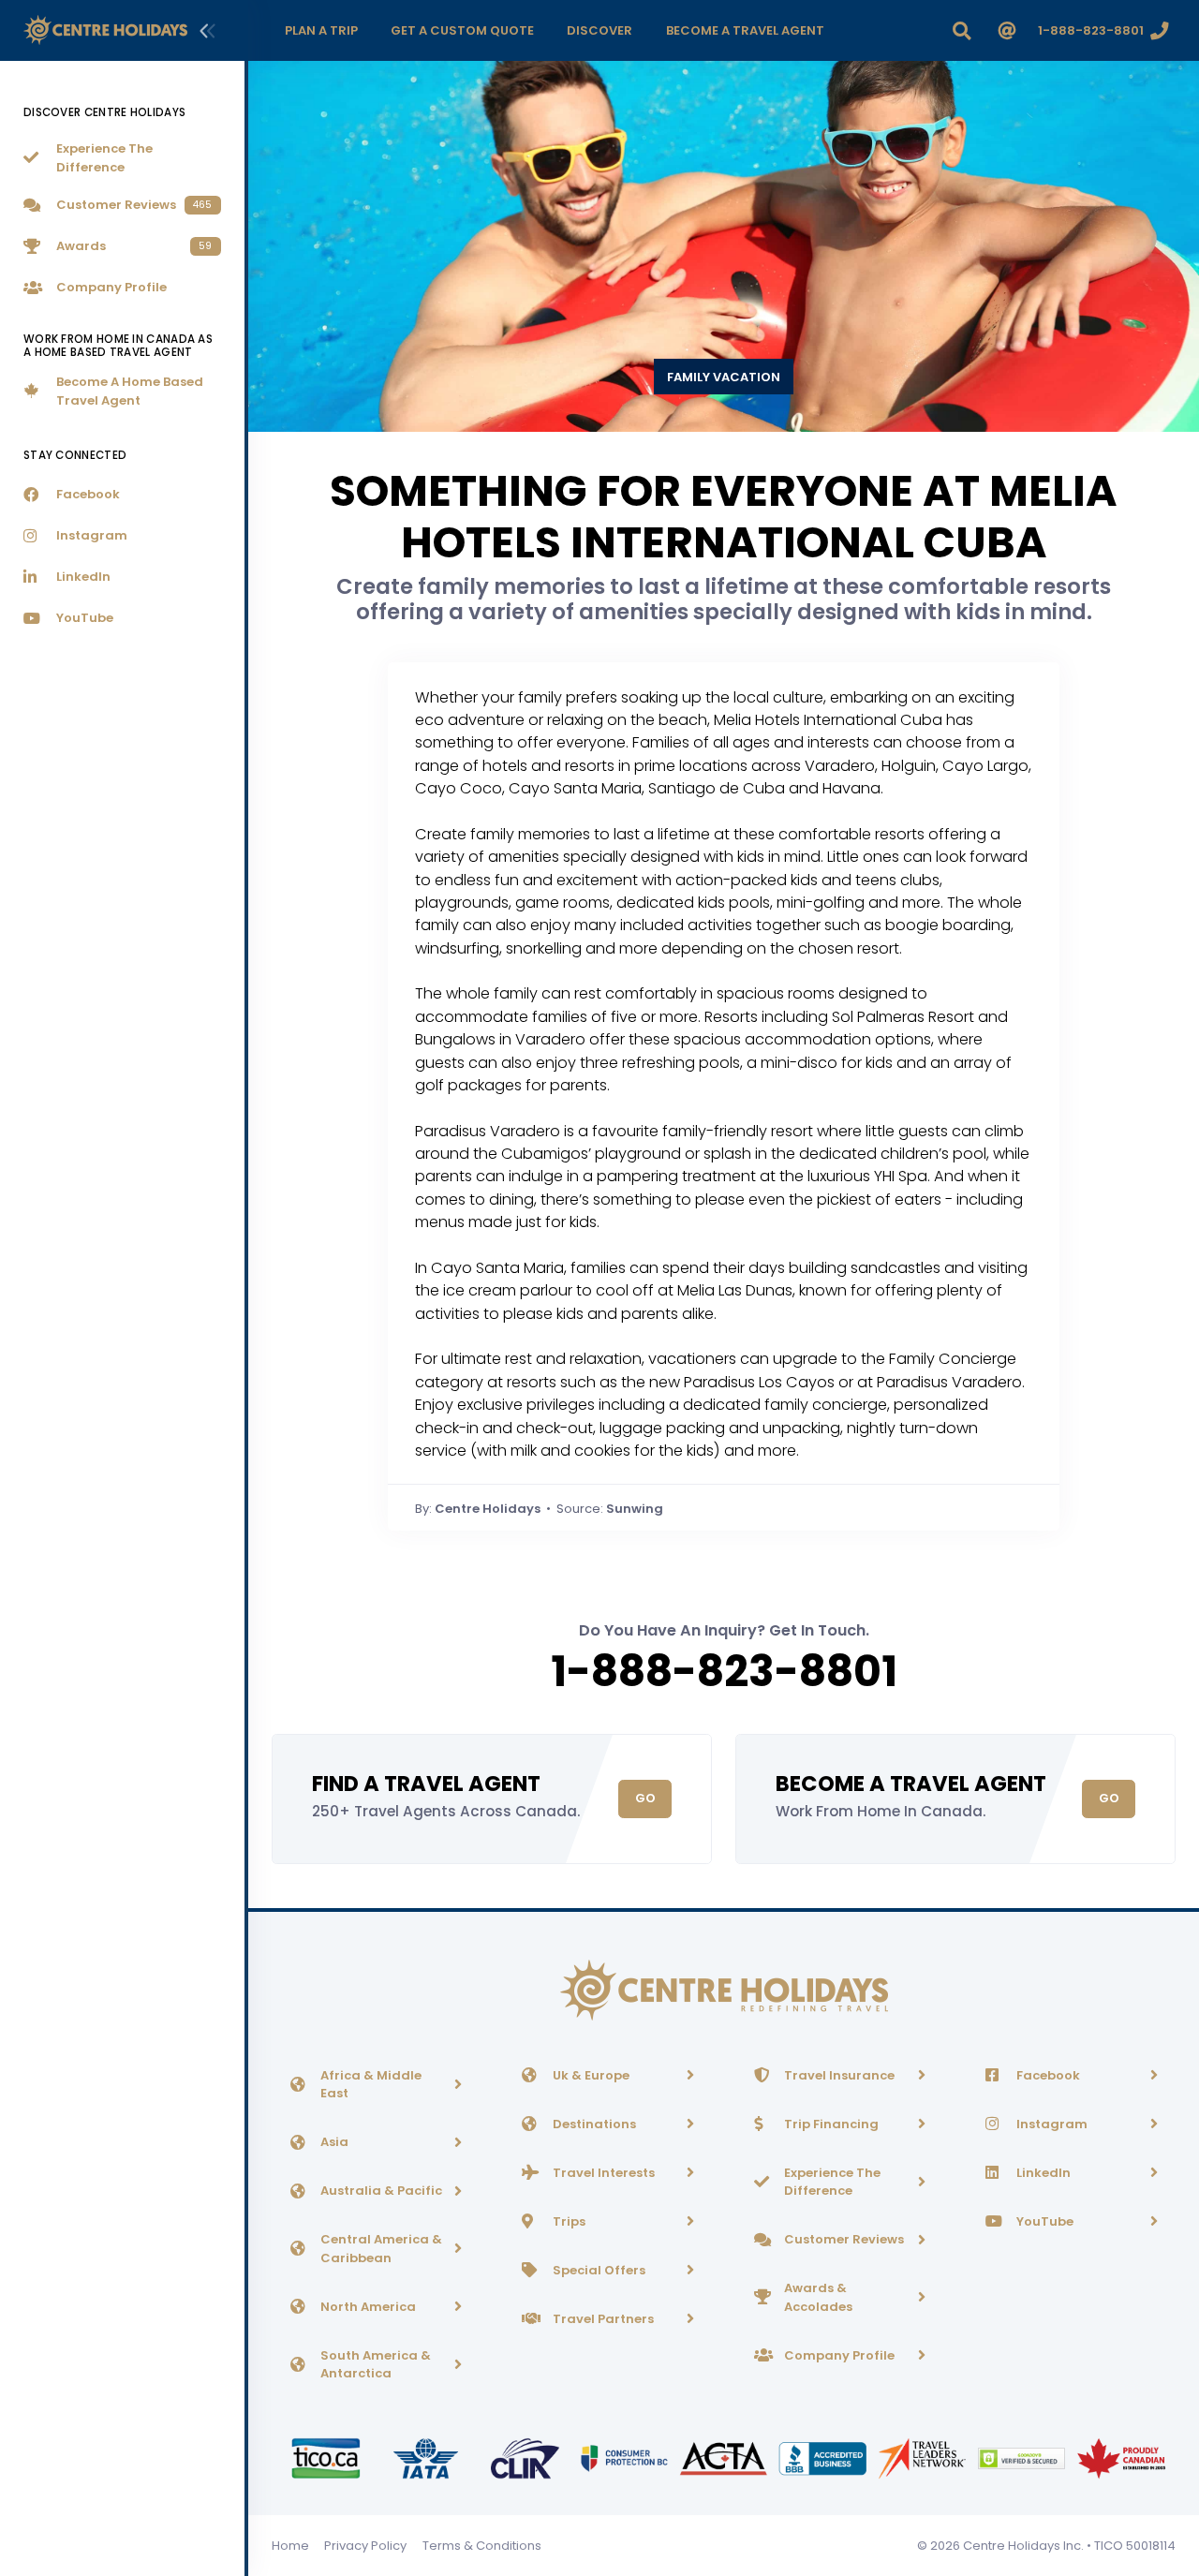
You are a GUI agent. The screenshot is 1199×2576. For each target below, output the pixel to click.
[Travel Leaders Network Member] (924, 2458)
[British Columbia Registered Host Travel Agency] (626, 2458)
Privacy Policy (365, 2546)
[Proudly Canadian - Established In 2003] (1121, 2458)
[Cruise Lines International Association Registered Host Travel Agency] (526, 2458)
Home (290, 2546)
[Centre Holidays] (105, 30)
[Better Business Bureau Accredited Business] (824, 2458)
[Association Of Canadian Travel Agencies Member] (725, 2458)
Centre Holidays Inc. (1023, 2546)
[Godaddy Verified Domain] (1023, 2458)
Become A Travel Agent (911, 1784)
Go (645, 1798)
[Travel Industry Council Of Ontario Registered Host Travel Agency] (327, 2458)
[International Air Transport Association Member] (427, 2458)
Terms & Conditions (482, 2546)
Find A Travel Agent (426, 1784)
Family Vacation (724, 377)
